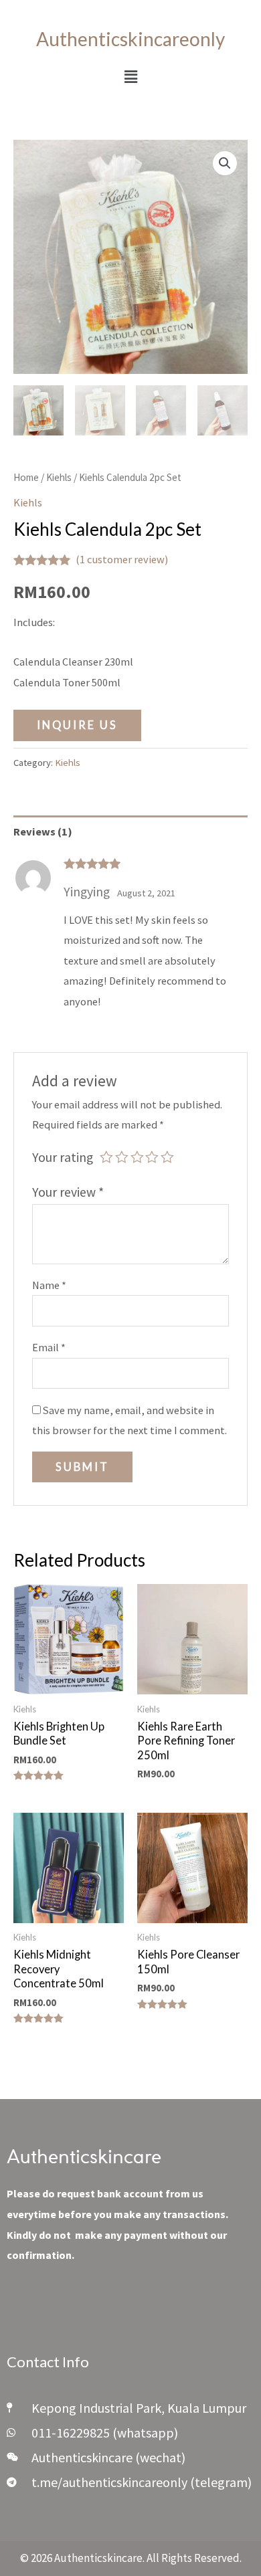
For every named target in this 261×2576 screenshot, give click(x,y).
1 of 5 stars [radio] (106, 1157)
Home (26, 477)
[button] (130, 77)
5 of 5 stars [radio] (167, 1157)
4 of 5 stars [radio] (152, 1157)
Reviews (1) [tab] (43, 831)
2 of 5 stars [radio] (122, 1157)
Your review (68, 1192)
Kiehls (59, 477)
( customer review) (122, 559)
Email (49, 1347)
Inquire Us (77, 725)
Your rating (63, 1157)
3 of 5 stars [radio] (137, 1157)
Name (49, 1285)
